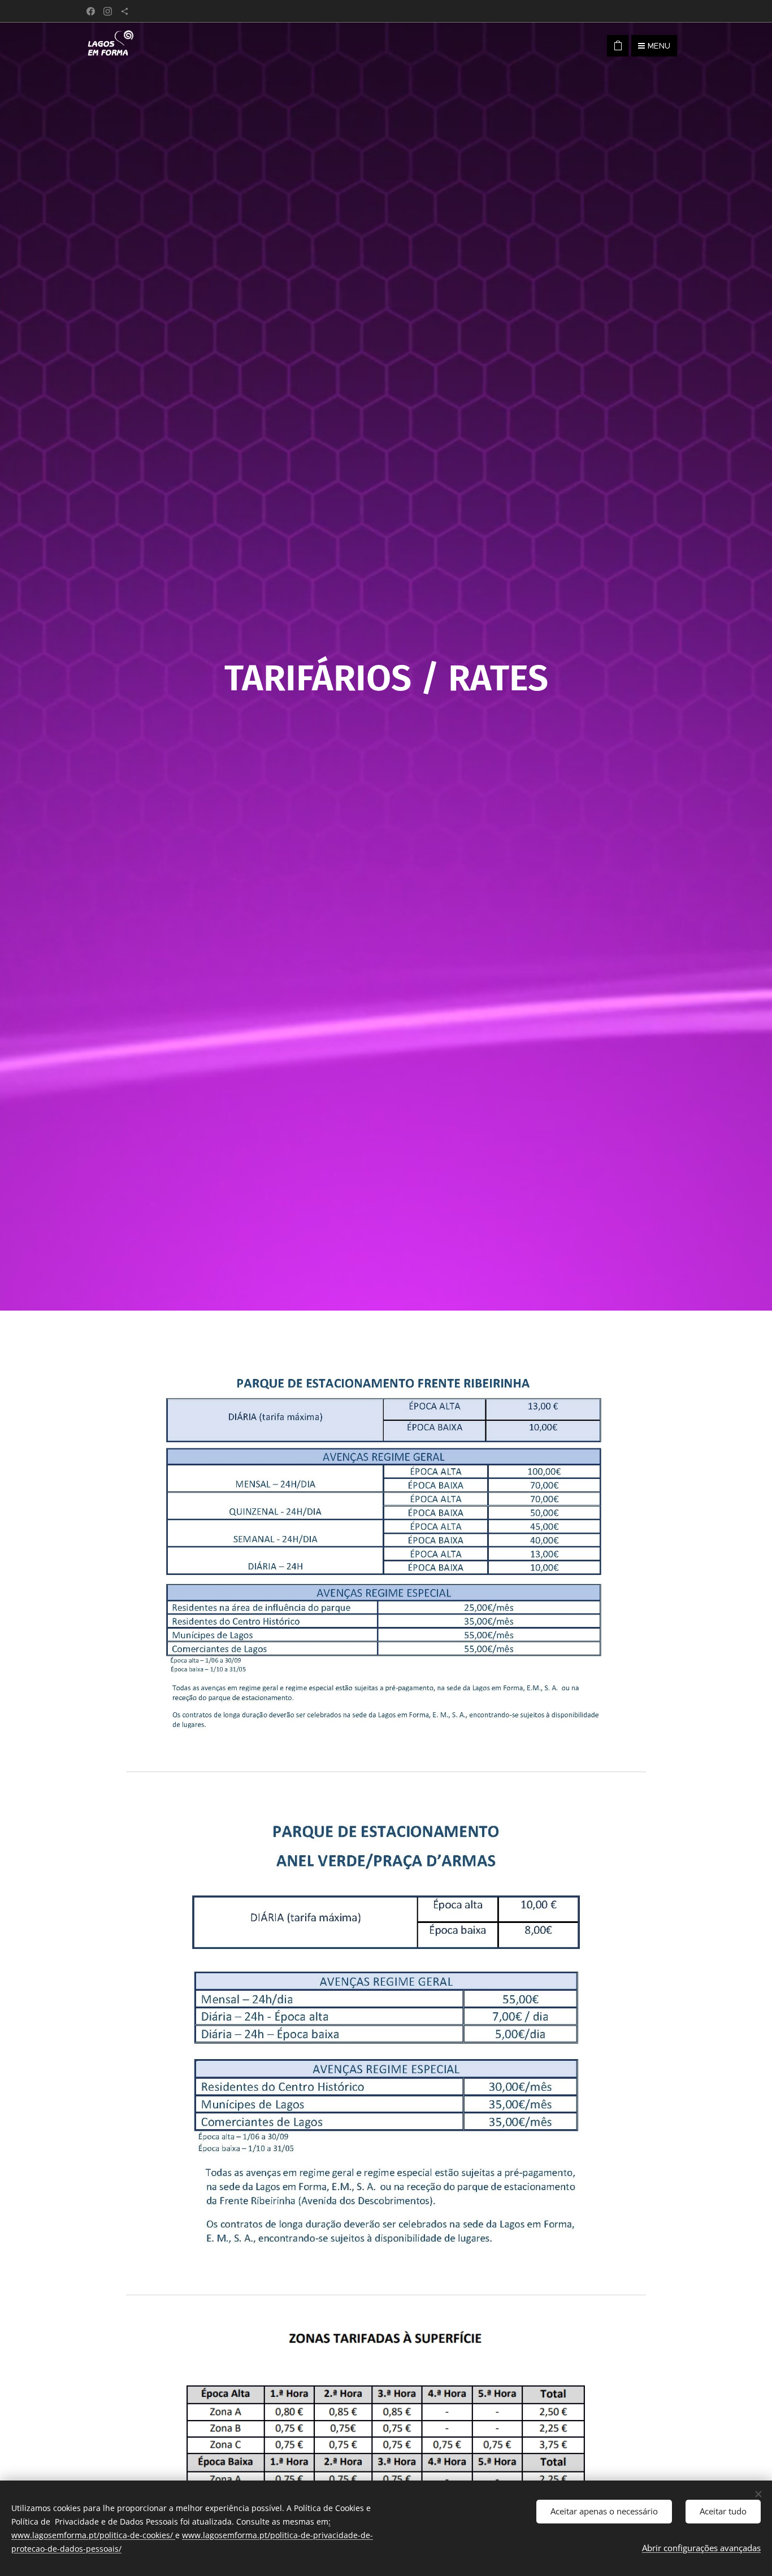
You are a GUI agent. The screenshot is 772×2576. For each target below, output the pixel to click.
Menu (659, 46)
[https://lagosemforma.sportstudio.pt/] (125, 11)
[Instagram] (108, 11)
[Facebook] (91, 11)
